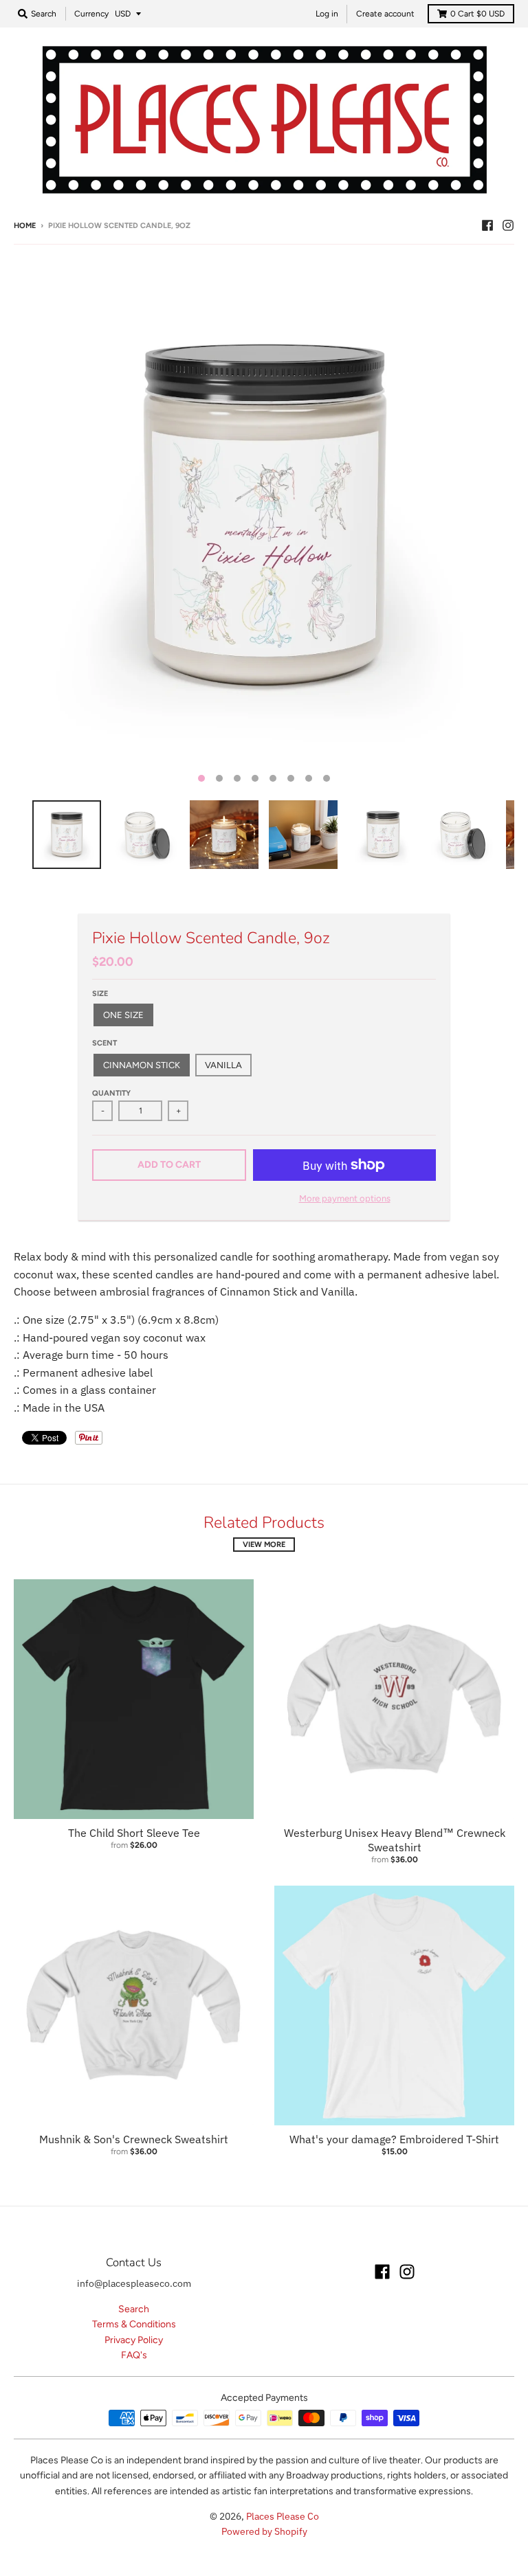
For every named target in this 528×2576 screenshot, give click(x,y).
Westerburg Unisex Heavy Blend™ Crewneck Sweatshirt (395, 1840)
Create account (385, 14)
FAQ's (134, 2355)
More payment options (345, 1198)
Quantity (111, 1093)
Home (25, 226)
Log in (327, 14)
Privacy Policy (134, 2340)
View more (264, 1545)
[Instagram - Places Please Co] (508, 225)
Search (134, 2309)
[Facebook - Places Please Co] (487, 225)
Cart (477, 14)
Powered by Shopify (264, 2531)
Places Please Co (283, 2516)
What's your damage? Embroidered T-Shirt (394, 2139)
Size (100, 994)
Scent (104, 1043)
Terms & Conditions (134, 2324)
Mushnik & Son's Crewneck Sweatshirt (134, 2139)
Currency (91, 14)
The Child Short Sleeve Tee (134, 1833)
